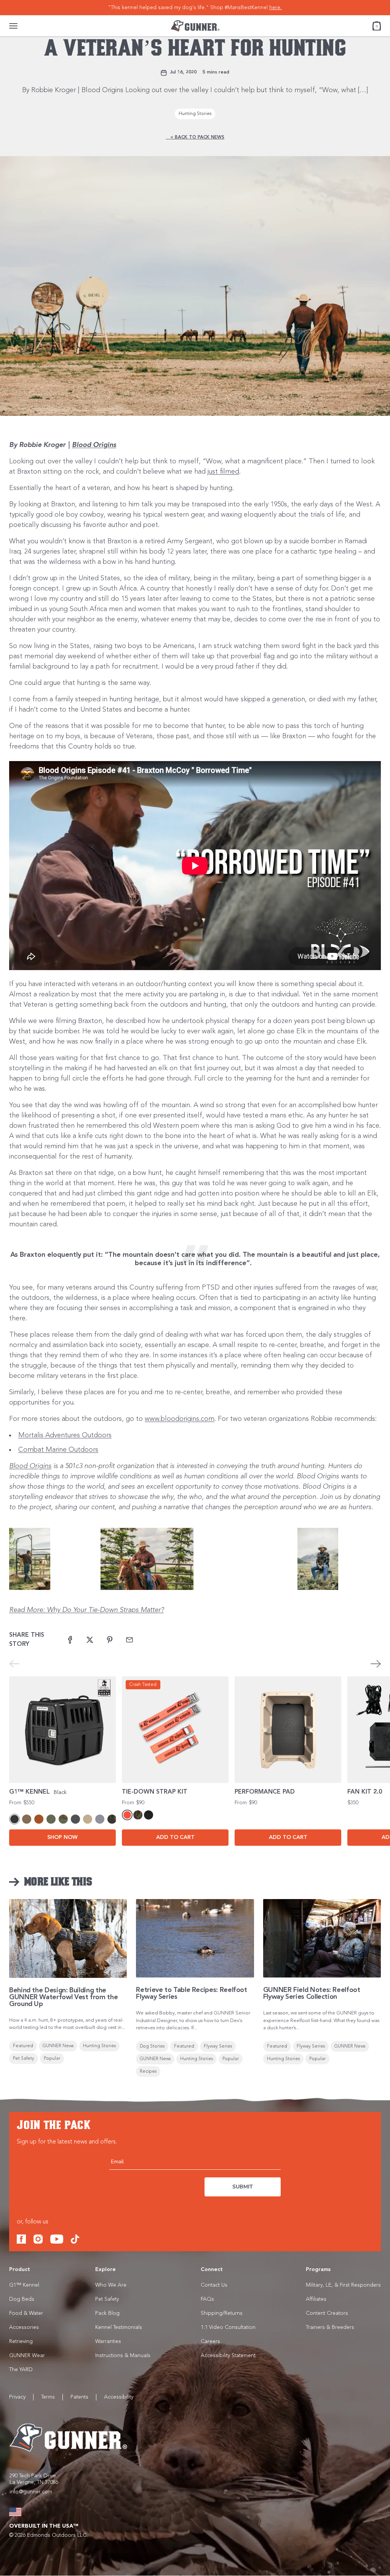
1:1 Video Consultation (228, 2327)
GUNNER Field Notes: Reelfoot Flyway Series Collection (312, 1993)
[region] (195, 8)
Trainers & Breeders (330, 2327)
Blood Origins (94, 445)
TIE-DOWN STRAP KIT (155, 1792)
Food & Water (26, 2313)
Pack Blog (107, 2313)
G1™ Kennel (24, 2285)
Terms (48, 2397)
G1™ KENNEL (30, 1792)
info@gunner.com (31, 2492)
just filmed (223, 472)
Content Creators (327, 2313)
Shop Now (62, 1837)
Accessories (24, 2327)
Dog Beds (22, 2299)
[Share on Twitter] (90, 1640)
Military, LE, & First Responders (343, 2285)
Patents (79, 2397)
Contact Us (214, 2285)
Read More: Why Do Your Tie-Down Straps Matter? (86, 1610)
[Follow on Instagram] (38, 2239)
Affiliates (316, 2299)
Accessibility (119, 2397)
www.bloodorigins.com (180, 1419)
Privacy (17, 2397)
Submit (243, 2187)
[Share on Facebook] (70, 1640)
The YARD (21, 2370)
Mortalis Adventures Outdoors (65, 1435)
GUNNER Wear (27, 2356)
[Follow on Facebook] (21, 2239)
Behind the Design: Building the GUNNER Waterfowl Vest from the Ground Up (63, 1997)
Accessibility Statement (228, 2356)
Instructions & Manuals (123, 2356)
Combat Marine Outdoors (58, 1450)
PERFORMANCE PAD (265, 1792)
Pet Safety (107, 2299)
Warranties (108, 2341)
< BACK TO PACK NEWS (195, 137)
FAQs (207, 2299)
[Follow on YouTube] (57, 2239)
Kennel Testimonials (119, 2327)
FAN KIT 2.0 (365, 1792)
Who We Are (111, 2285)
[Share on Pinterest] (110, 1640)
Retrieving (21, 2341)
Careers (210, 2341)
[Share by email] (129, 1640)
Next (376, 1664)
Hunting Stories (195, 114)
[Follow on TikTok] (75, 2239)
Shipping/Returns (222, 2313)
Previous (14, 1664)
